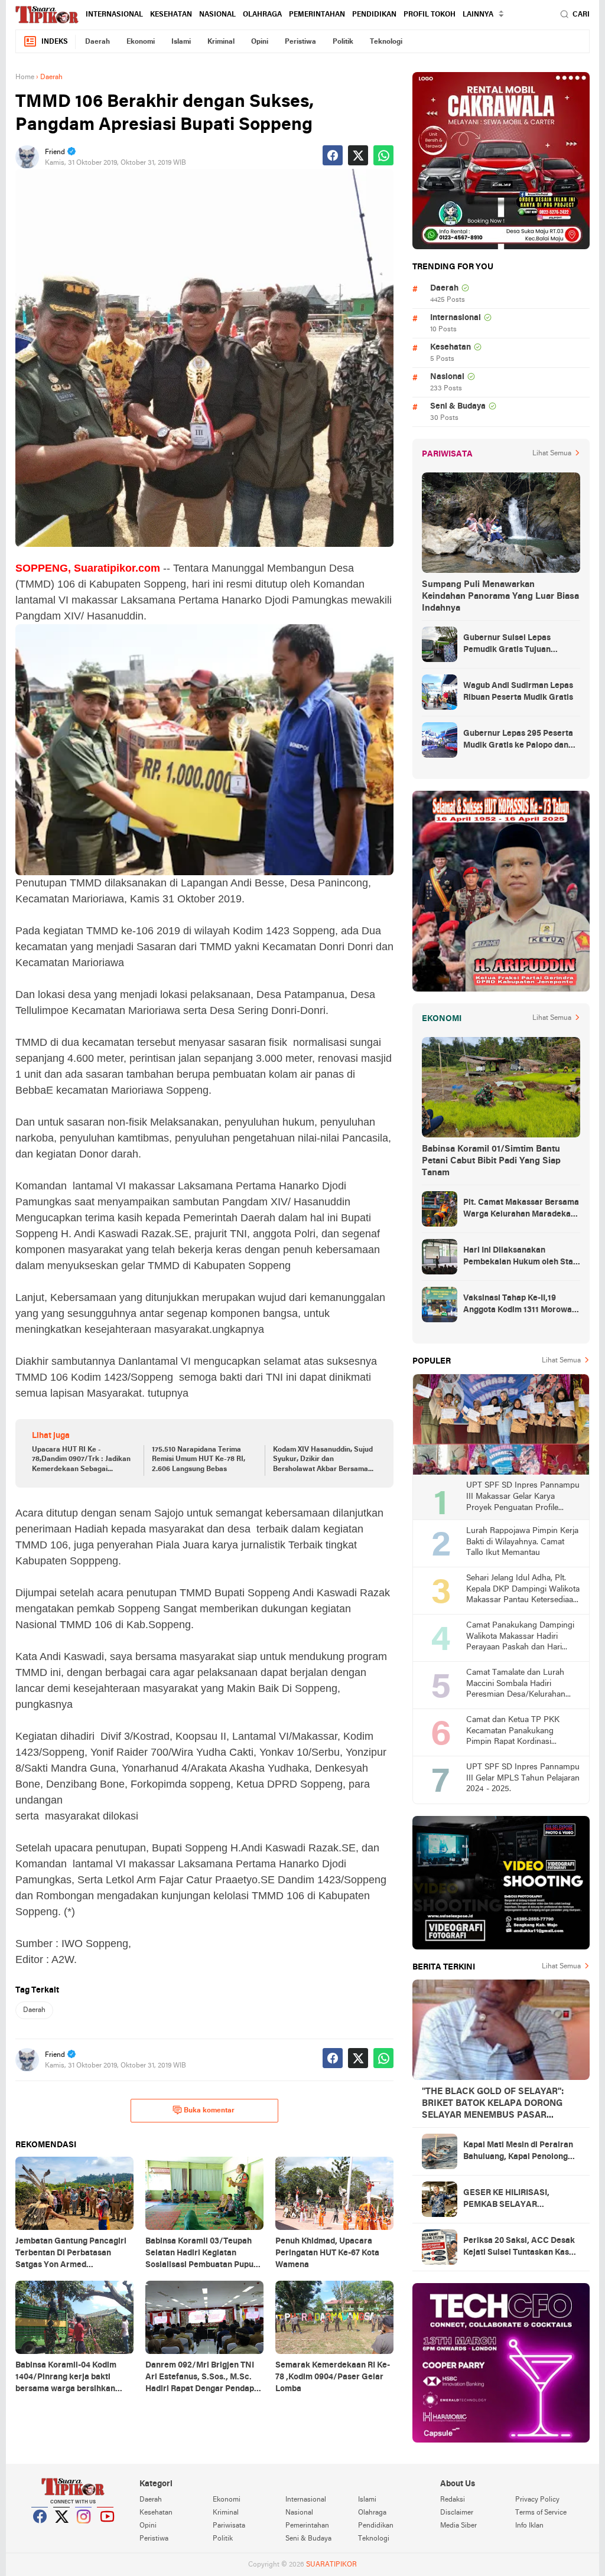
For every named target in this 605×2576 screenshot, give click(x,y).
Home (25, 77)
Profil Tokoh (430, 15)
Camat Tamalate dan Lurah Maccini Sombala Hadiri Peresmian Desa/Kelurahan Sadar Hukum (516, 1685)
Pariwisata (229, 2526)
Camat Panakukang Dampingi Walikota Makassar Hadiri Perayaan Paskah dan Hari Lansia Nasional (520, 1637)
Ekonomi (141, 42)
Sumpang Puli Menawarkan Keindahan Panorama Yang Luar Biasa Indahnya (500, 596)
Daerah (97, 42)
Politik (343, 42)
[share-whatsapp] (383, 155)
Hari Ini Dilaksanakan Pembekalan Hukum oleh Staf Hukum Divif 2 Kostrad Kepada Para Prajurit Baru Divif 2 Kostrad (521, 1257)
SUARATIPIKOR (331, 2565)
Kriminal (221, 42)
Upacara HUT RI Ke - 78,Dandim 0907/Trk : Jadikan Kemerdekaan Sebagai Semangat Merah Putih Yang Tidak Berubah (81, 1460)
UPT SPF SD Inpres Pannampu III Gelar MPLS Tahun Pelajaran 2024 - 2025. (523, 1778)
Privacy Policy (537, 2500)
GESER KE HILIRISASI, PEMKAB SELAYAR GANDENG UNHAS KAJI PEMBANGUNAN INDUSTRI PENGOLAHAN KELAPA (517, 2200)
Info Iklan (529, 2526)
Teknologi (386, 42)
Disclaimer (457, 2513)
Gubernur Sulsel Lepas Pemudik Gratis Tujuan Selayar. (507, 645)
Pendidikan (374, 15)
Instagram (84, 2531)
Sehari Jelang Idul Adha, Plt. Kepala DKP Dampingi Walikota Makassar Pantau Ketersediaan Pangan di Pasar (523, 1590)
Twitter (62, 2531)
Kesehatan (171, 15)
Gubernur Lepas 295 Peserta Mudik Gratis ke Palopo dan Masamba (518, 741)
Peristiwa (300, 42)
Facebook (40, 2531)
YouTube (106, 2531)
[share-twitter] (358, 155)
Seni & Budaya (458, 407)
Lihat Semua (552, 454)
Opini (260, 42)
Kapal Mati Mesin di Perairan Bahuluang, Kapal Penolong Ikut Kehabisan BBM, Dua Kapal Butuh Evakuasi (518, 2152)
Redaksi (453, 2500)
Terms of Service (541, 2513)
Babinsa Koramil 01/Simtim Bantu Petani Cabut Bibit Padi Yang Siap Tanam (491, 1161)
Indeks (55, 42)
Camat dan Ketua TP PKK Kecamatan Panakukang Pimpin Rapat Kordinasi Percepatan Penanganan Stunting (513, 1732)
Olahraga (262, 15)
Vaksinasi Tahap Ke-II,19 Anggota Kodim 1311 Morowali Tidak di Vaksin (520, 1305)
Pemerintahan (317, 15)
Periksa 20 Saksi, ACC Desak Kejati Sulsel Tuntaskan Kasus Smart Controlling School (521, 2248)
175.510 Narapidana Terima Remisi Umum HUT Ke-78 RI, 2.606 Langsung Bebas (199, 1460)
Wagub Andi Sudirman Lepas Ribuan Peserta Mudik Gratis (518, 692)
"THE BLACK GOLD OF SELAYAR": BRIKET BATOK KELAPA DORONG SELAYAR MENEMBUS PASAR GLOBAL (493, 2104)
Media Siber (458, 2526)
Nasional (217, 15)
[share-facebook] (333, 155)
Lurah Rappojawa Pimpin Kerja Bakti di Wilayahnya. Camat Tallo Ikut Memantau (522, 1542)
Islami (181, 42)
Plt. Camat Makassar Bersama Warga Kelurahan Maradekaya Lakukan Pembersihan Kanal (521, 1209)
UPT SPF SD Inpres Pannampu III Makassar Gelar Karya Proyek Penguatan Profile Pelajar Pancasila (523, 1497)
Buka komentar (209, 2111)
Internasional (114, 15)
